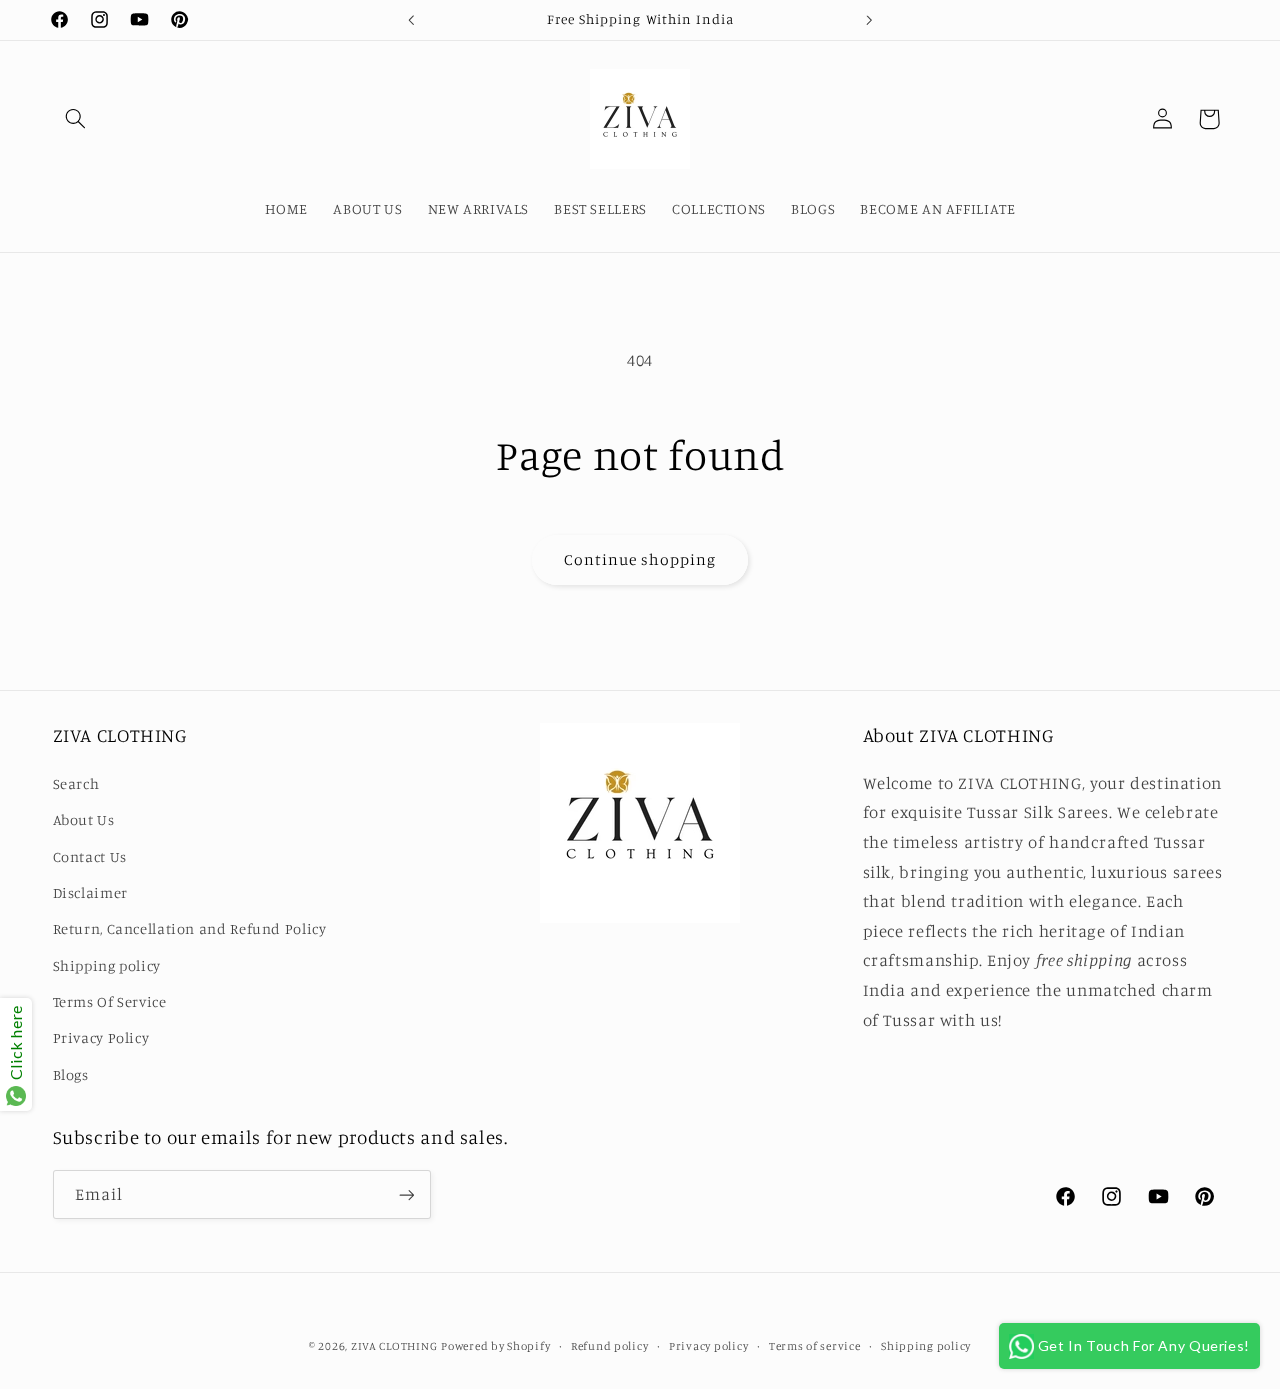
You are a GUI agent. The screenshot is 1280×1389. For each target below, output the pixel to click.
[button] (76, 119)
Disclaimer (90, 892)
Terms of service (815, 1346)
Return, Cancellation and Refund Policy (190, 928)
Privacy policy (708, 1346)
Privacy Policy (101, 1038)
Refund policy (610, 1346)
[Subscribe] (406, 1194)
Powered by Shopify (495, 1346)
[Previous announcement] (411, 20)
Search (76, 783)
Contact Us (90, 856)
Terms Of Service (110, 1001)
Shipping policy (107, 965)
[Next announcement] (869, 20)
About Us (84, 819)
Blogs (71, 1074)
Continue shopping (640, 559)
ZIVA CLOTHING (394, 1346)
